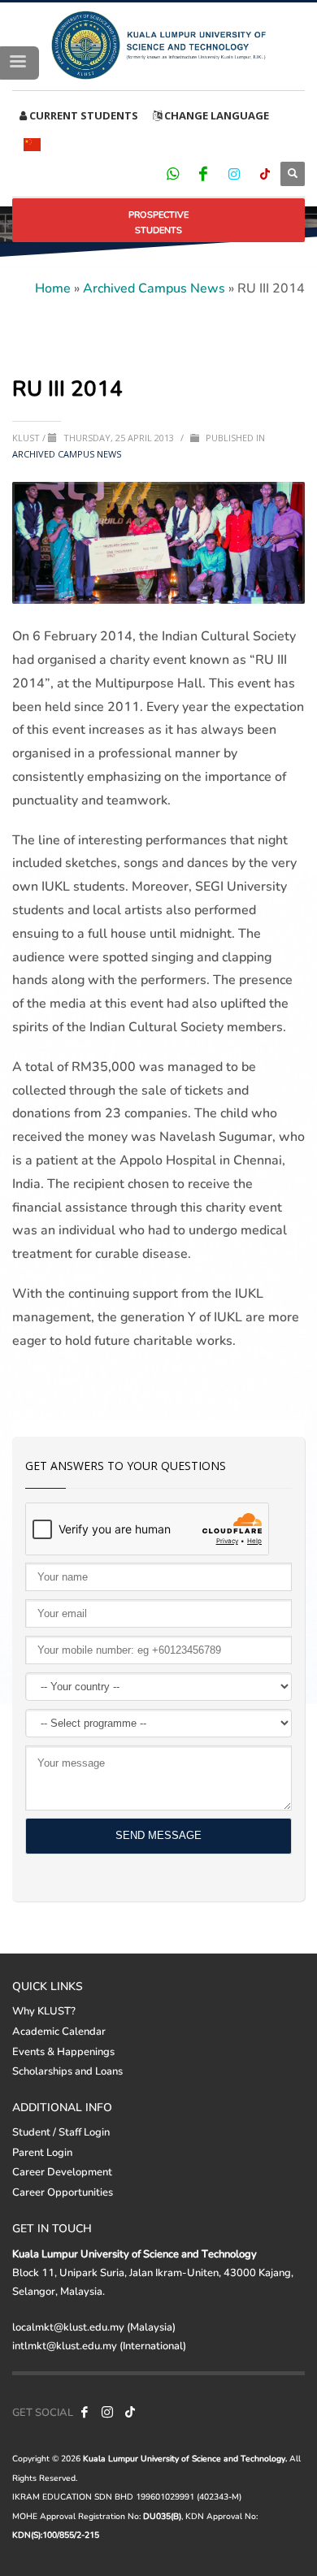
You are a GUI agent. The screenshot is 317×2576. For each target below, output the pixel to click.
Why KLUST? (44, 2010)
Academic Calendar (59, 2031)
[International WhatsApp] (172, 173)
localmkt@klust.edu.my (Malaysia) (94, 2327)
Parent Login (42, 2152)
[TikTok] (265, 173)
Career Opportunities (63, 2192)
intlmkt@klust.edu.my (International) (99, 2345)
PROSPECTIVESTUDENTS (158, 222)
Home (53, 287)
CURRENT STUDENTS (83, 115)
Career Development (62, 2171)
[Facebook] (203, 173)
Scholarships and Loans (67, 2071)
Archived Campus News (154, 287)
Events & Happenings (63, 2051)
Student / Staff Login (61, 2131)
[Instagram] (234, 173)
